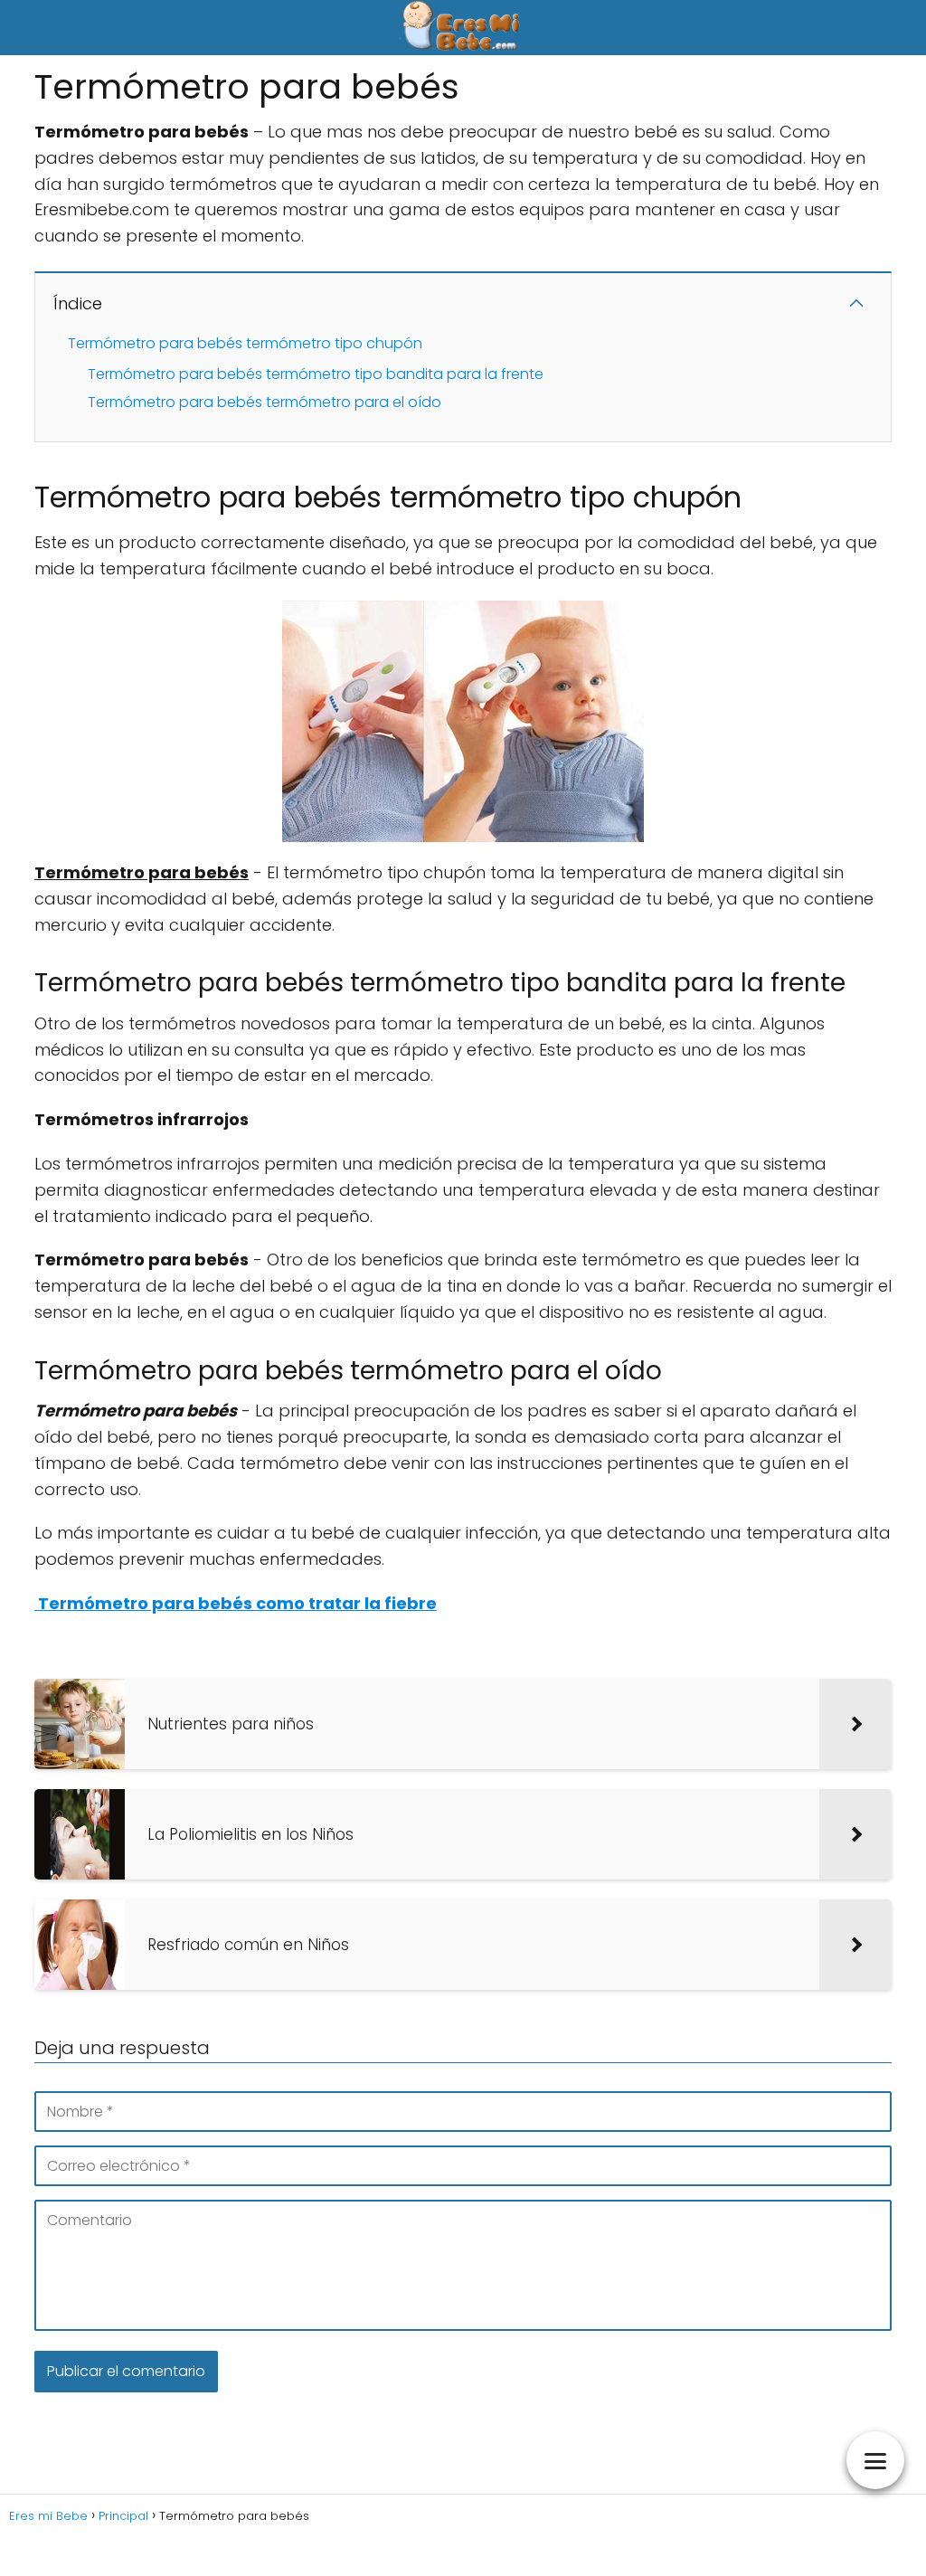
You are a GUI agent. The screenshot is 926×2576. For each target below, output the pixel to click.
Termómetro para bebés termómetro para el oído (265, 402)
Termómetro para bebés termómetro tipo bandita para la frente (316, 374)
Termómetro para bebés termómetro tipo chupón (245, 343)
